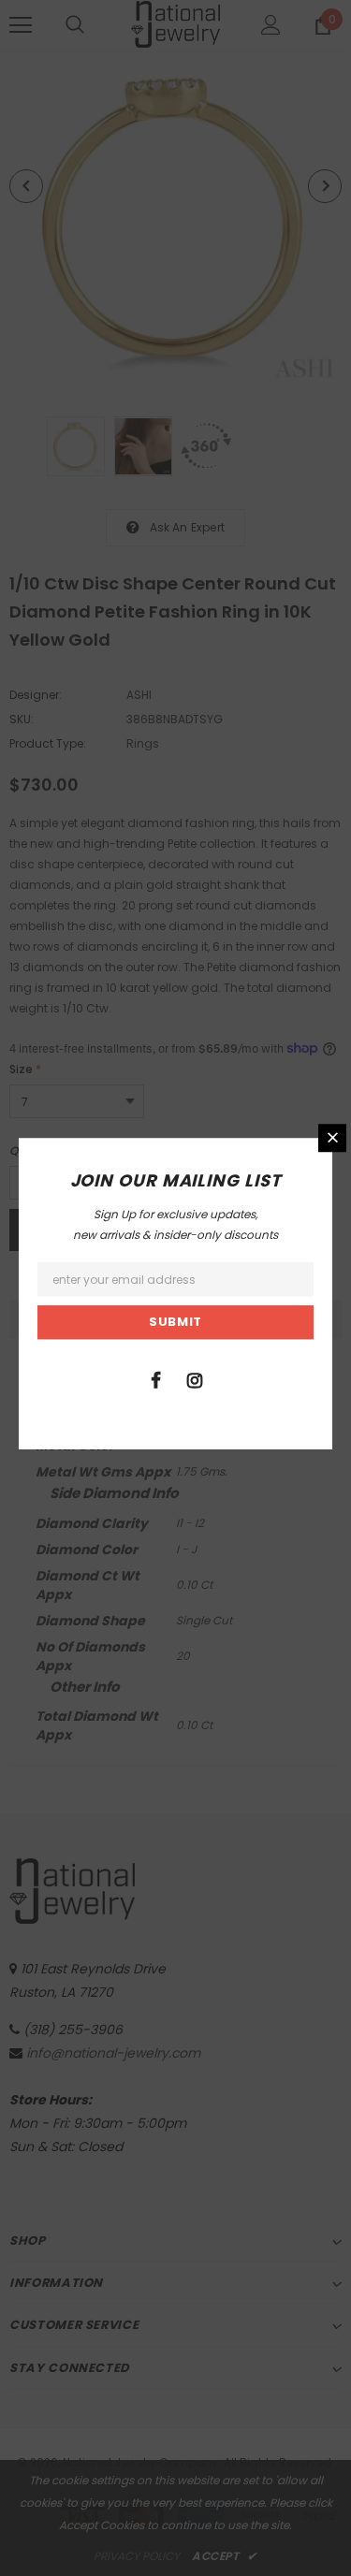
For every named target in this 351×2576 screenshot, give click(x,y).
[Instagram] (195, 1379)
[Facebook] (156, 1379)
